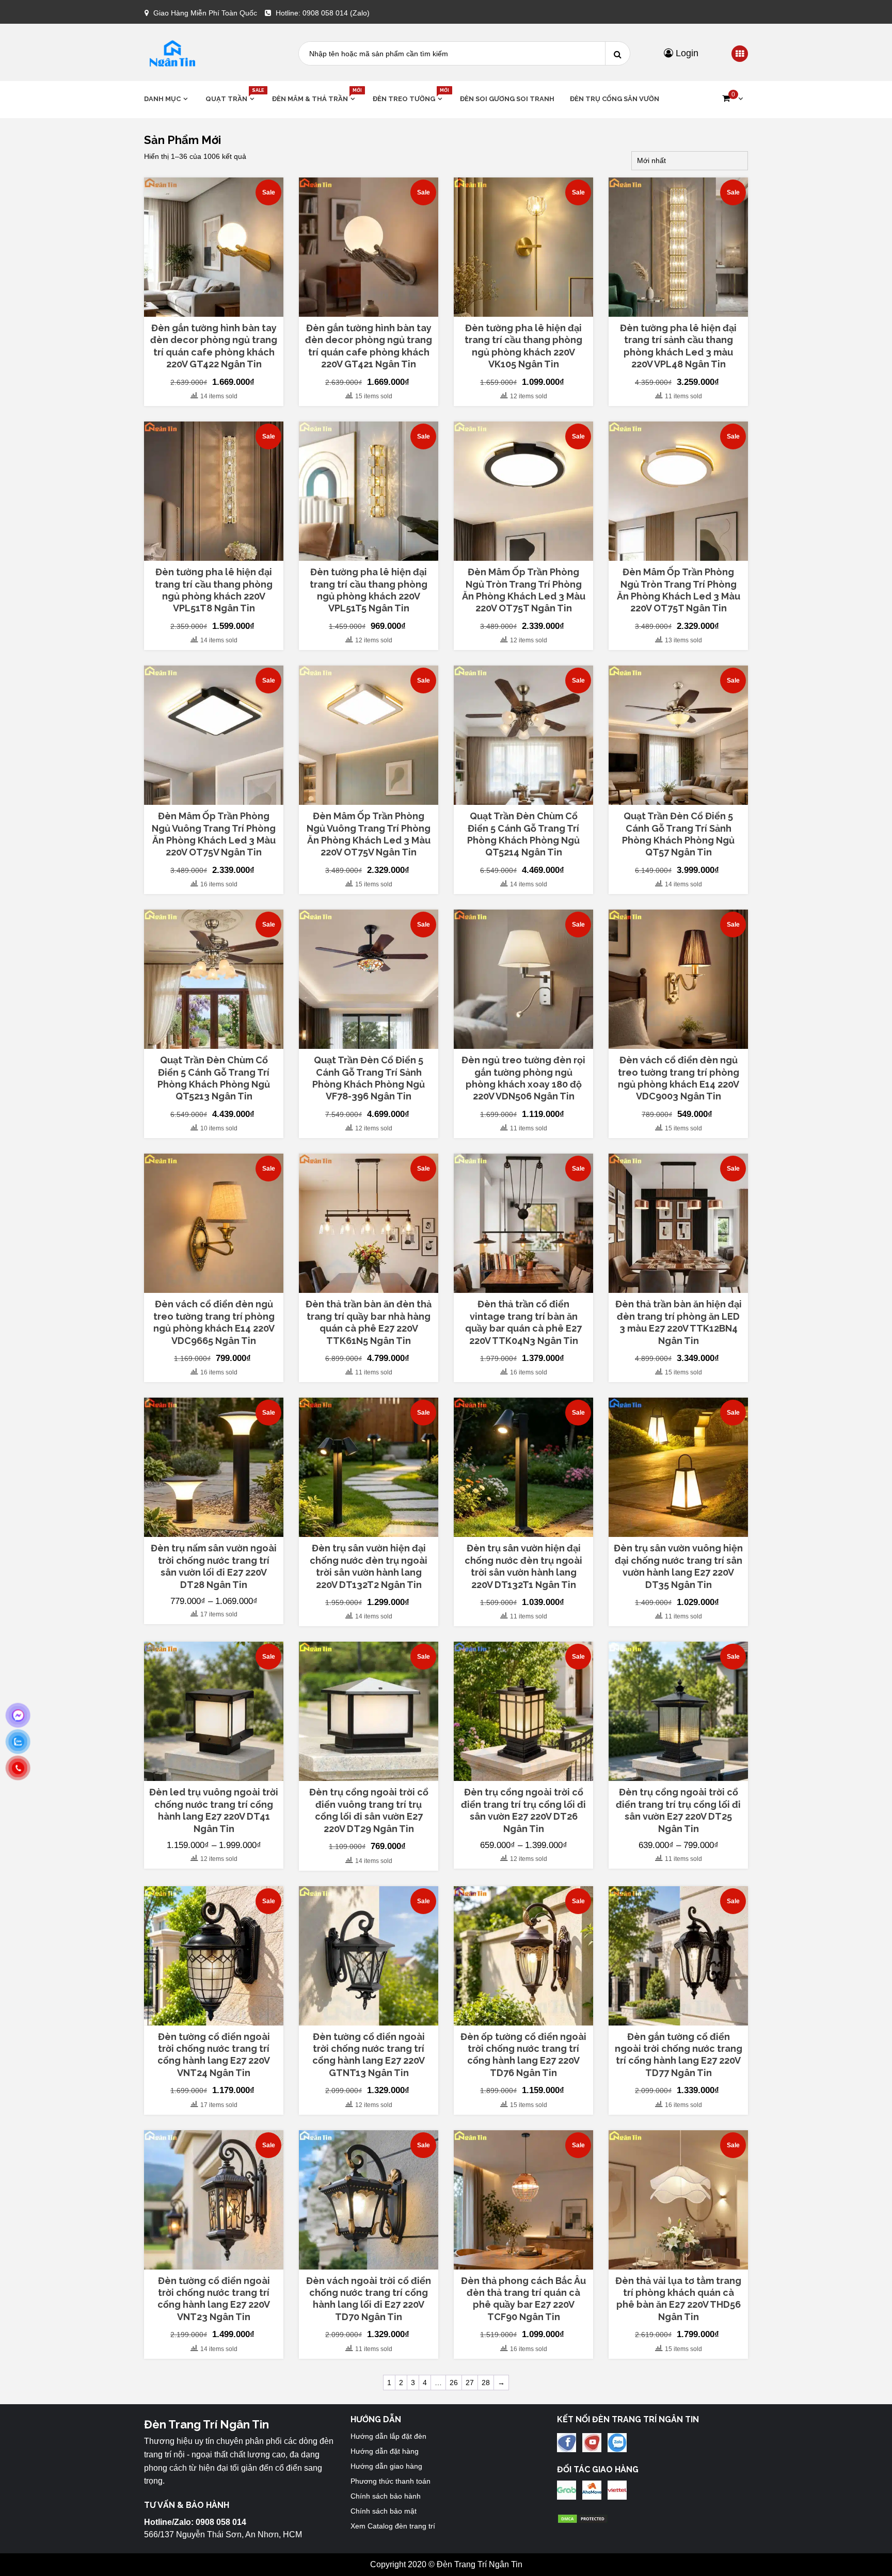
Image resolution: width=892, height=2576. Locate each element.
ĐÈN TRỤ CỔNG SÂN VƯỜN (615, 99)
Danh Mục (162, 99)
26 (454, 2383)
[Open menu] (740, 54)
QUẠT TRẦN (231, 98)
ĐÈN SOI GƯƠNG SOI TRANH (507, 99)
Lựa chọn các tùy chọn (214, 1528)
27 (470, 2383)
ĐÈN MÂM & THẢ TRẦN (315, 98)
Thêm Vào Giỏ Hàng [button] (219, 312)
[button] (732, 99)
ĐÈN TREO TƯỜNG (409, 98)
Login (686, 53)
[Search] (617, 53)
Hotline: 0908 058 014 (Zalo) (323, 13)
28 (486, 2383)
